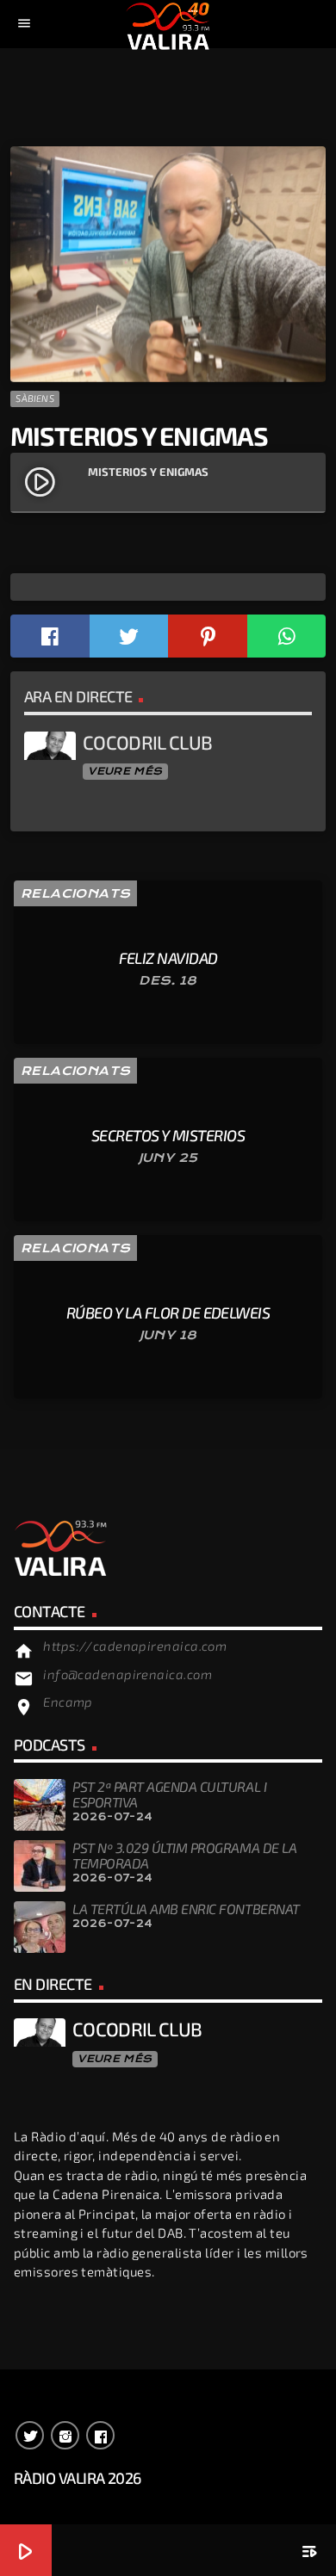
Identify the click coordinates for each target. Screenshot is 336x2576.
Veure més (125, 771)
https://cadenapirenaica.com (135, 1646)
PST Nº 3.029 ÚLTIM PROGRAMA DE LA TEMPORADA (184, 1855)
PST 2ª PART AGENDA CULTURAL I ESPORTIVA (169, 1794)
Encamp (68, 1702)
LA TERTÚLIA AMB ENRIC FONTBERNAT (186, 1909)
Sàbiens (35, 398)
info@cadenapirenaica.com (128, 1674)
